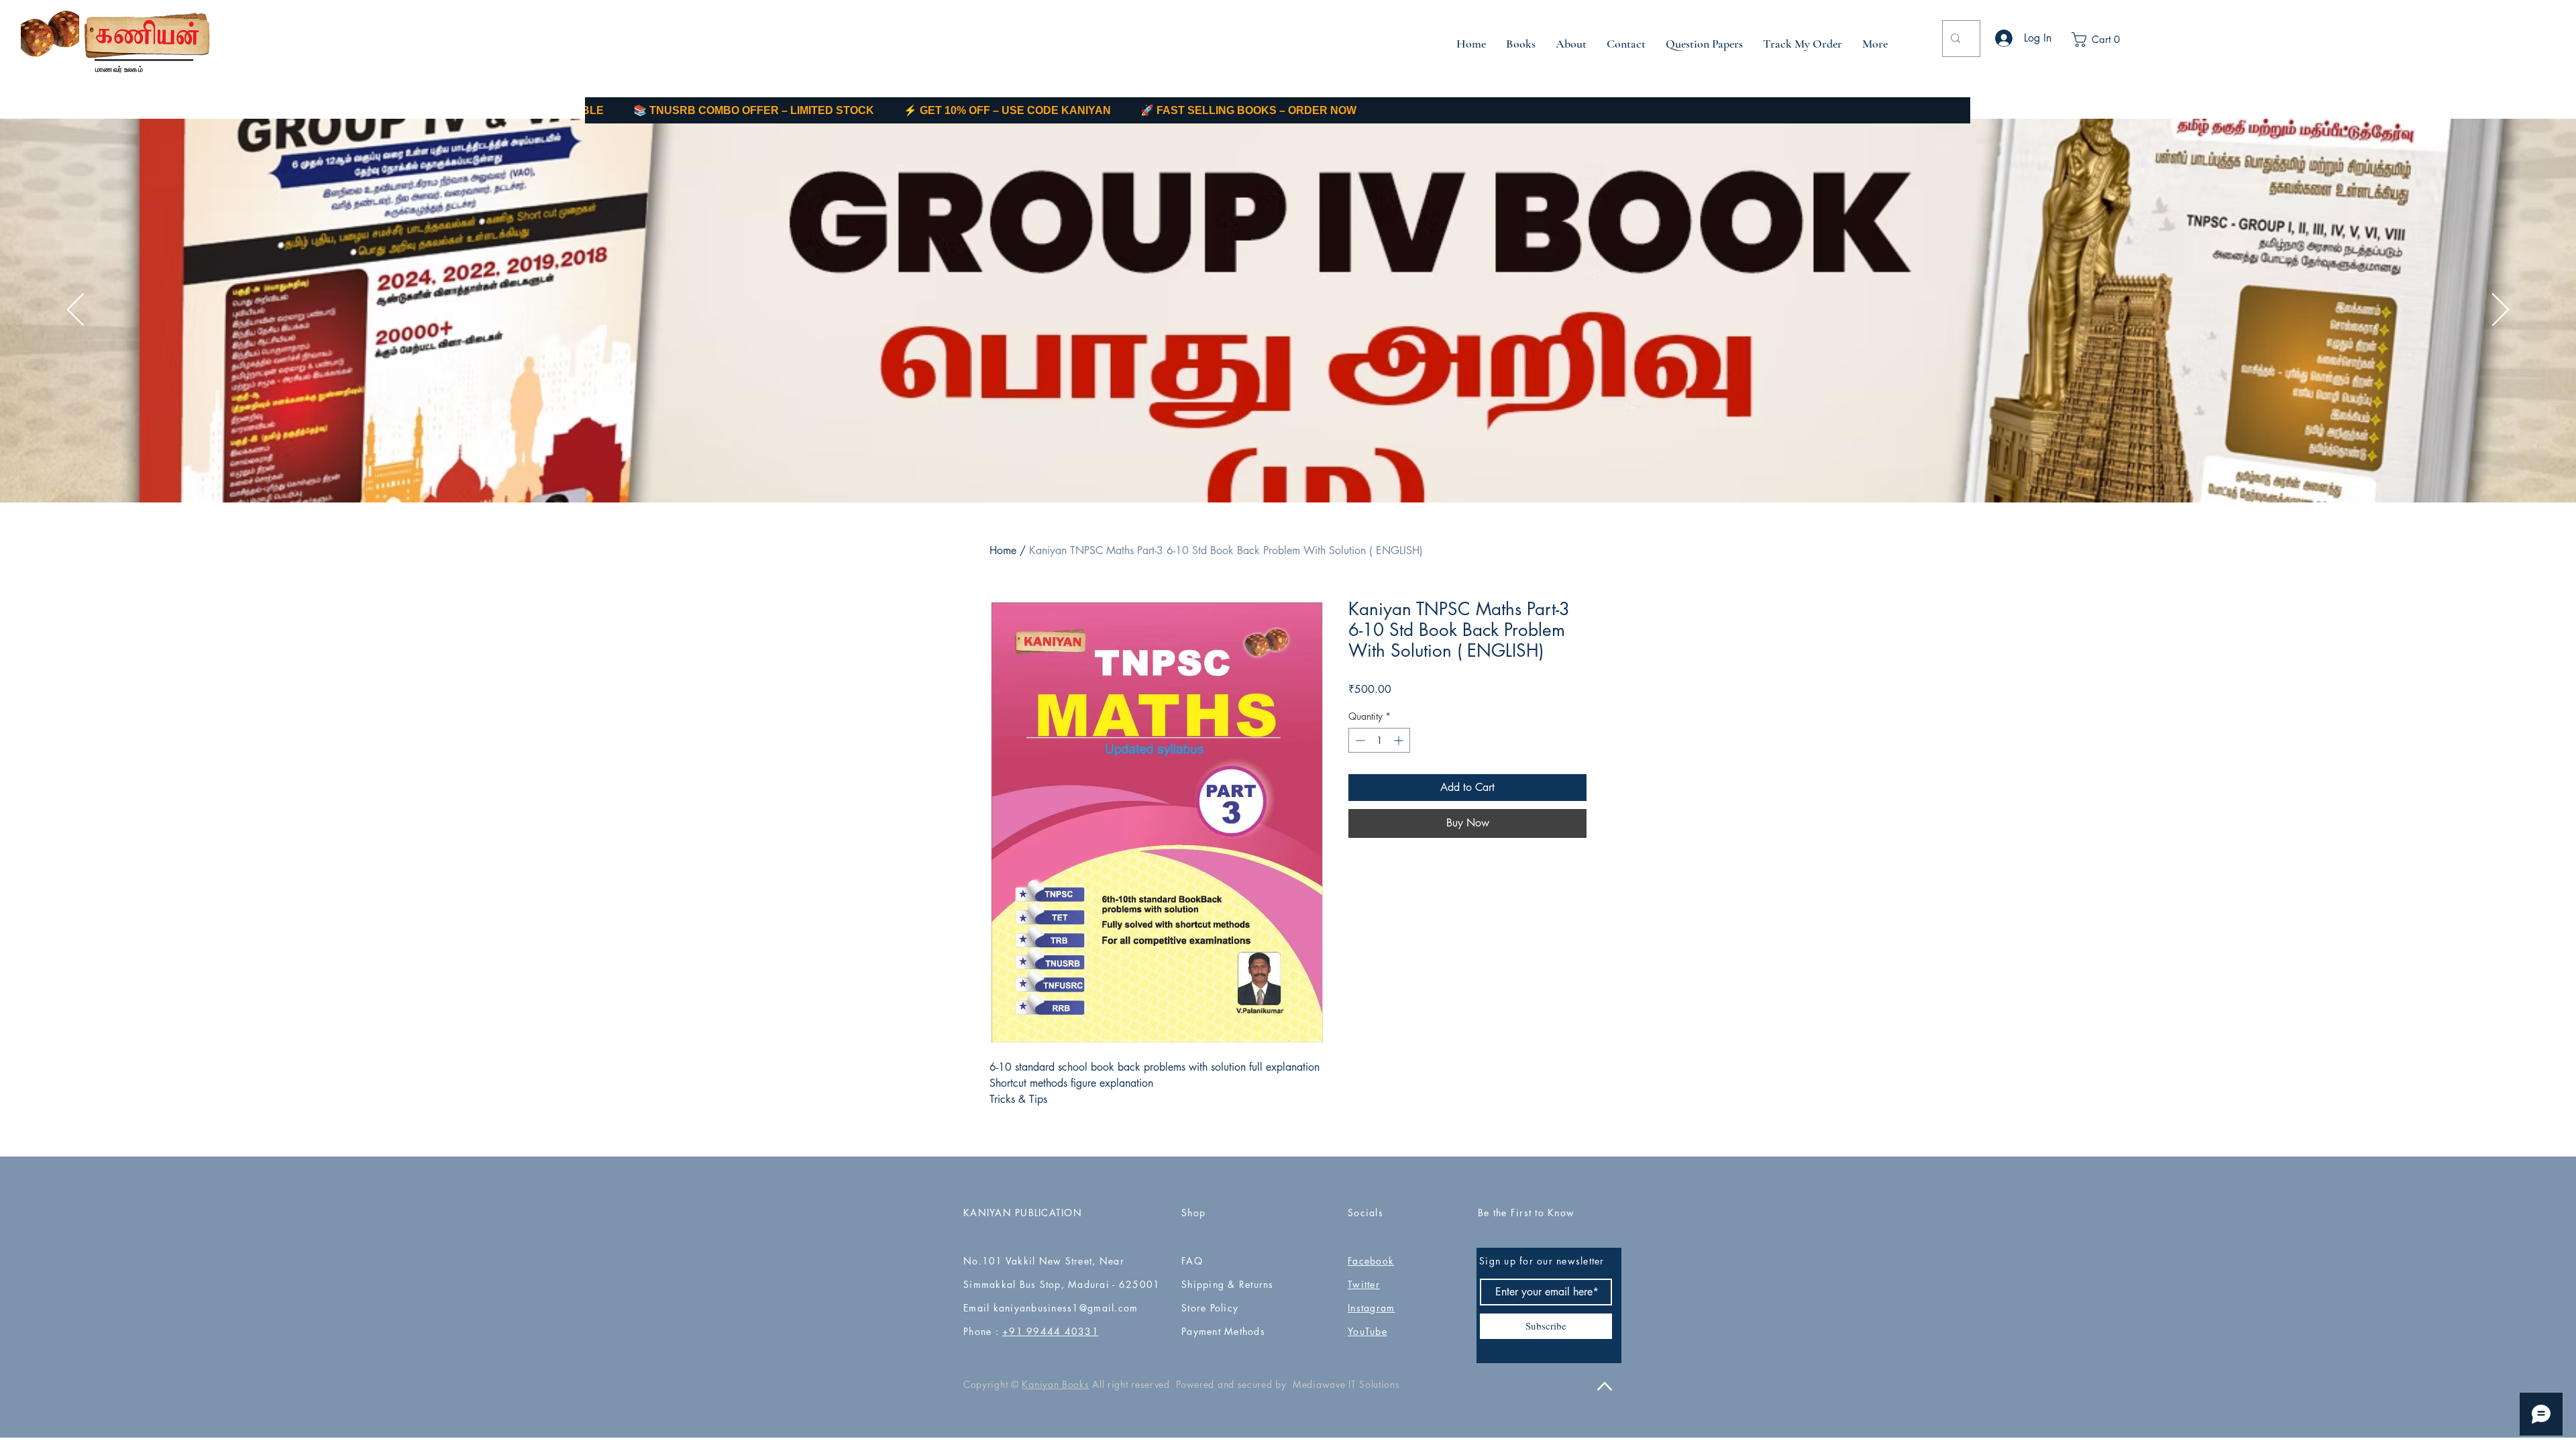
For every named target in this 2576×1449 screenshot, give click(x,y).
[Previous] (75, 311)
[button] (2106, 40)
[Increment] (1400, 740)
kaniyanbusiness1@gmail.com (1066, 1308)
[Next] (2501, 311)
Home (1003, 550)
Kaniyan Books (1055, 1384)
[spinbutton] (1379, 740)
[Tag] (1278, 318)
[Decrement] (1359, 740)
